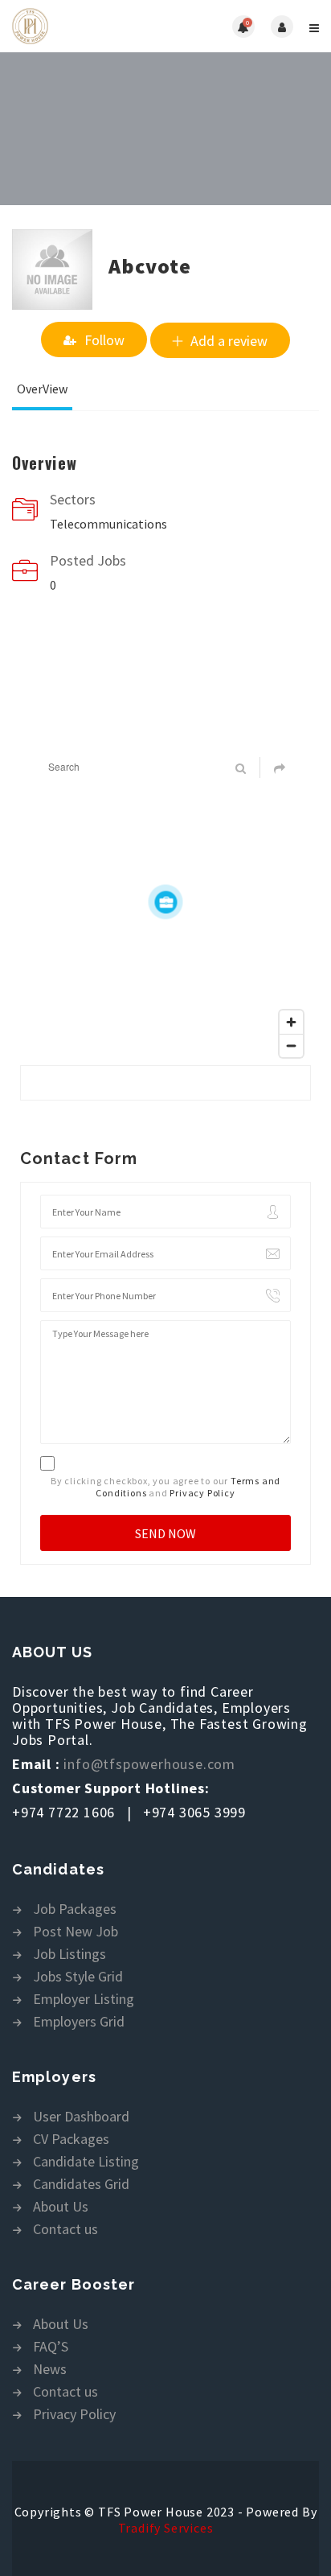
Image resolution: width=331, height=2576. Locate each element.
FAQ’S (51, 2347)
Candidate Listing (86, 2162)
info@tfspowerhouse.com (149, 1764)
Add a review (229, 341)
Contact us (65, 2230)
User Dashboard (81, 2117)
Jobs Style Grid (78, 1977)
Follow (104, 340)
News (50, 2370)
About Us (61, 2207)
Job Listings (69, 1955)
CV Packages (71, 2140)
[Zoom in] (291, 1022)
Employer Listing (84, 2000)
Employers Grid (79, 2022)
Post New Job (76, 1932)
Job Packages (75, 1909)
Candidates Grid (81, 2185)
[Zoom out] (291, 1045)
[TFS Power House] (89, 26)
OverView (42, 389)
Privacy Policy (202, 1493)
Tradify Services (166, 2528)
